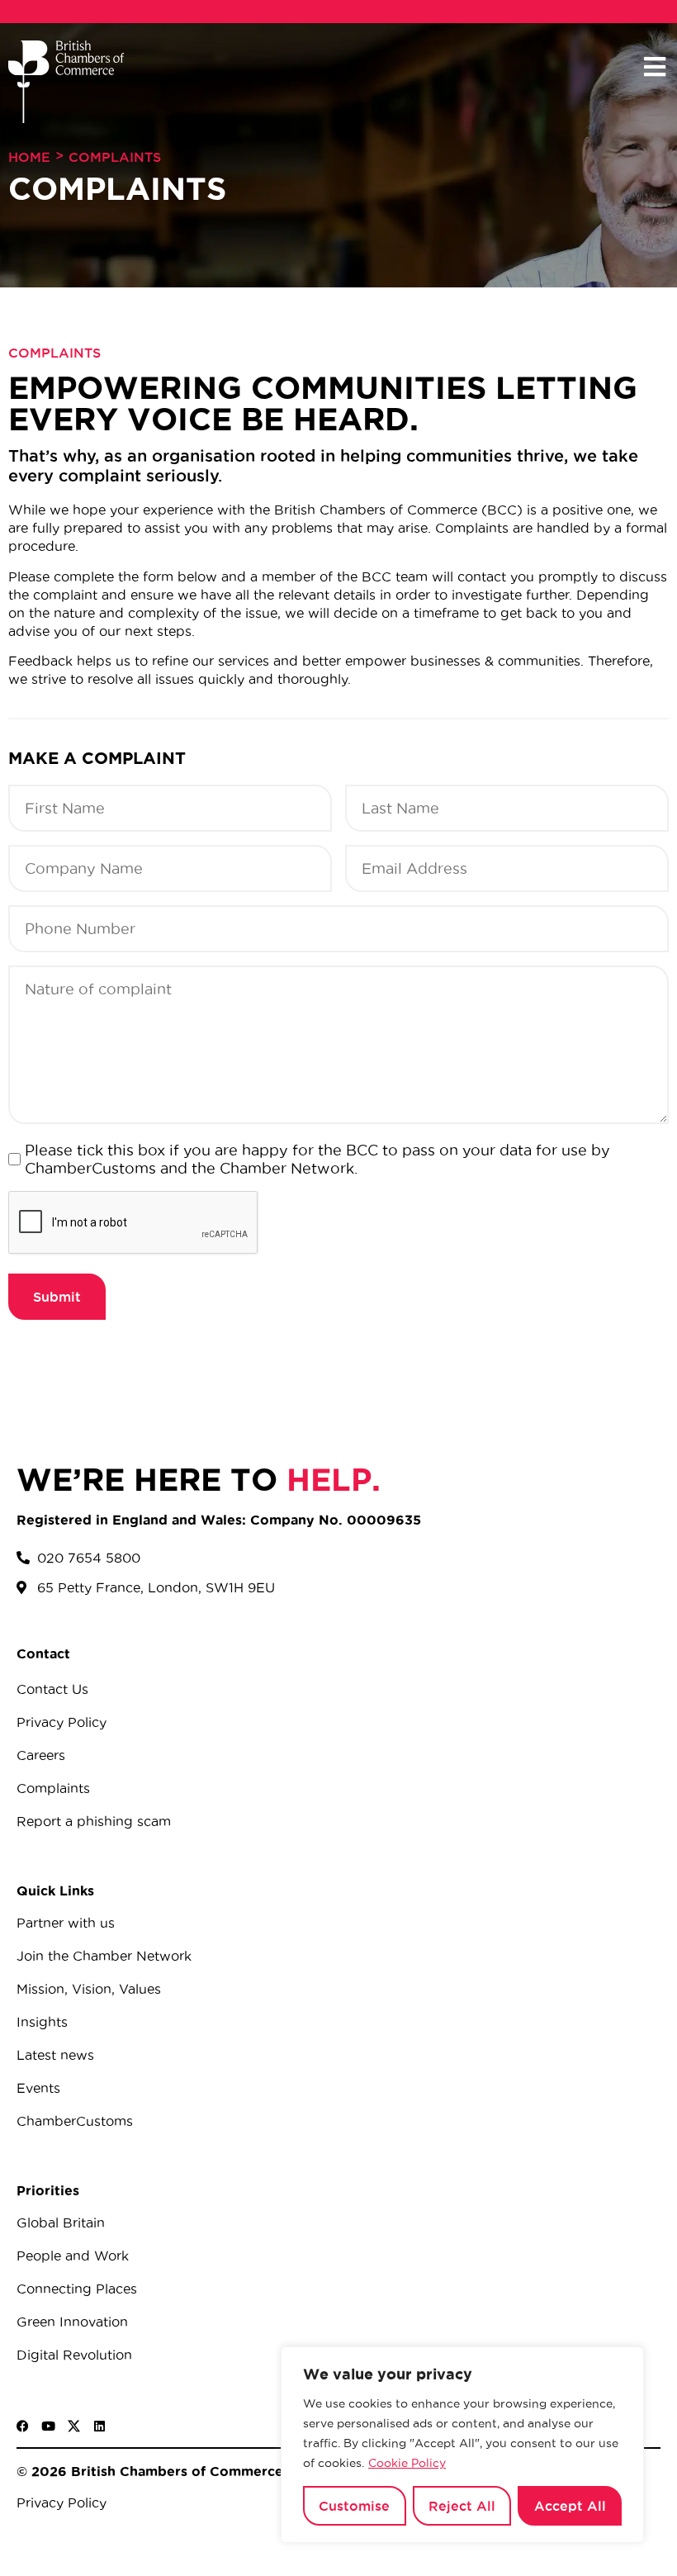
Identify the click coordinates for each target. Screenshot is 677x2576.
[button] (654, 67)
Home (29, 157)
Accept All (570, 2506)
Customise (354, 2506)
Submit (57, 1297)
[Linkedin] (99, 2426)
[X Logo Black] (74, 2426)
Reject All (462, 2506)
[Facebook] (23, 2426)
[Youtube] (48, 2426)
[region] (462, 2445)
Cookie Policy (407, 2463)
